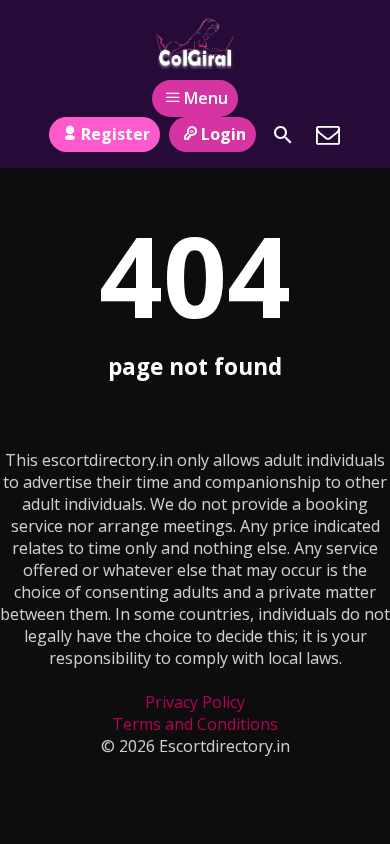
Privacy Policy (195, 702)
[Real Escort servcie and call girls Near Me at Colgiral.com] (194, 43)
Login (223, 134)
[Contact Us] (328, 135)
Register (115, 134)
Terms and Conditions (195, 724)
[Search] (283, 135)
